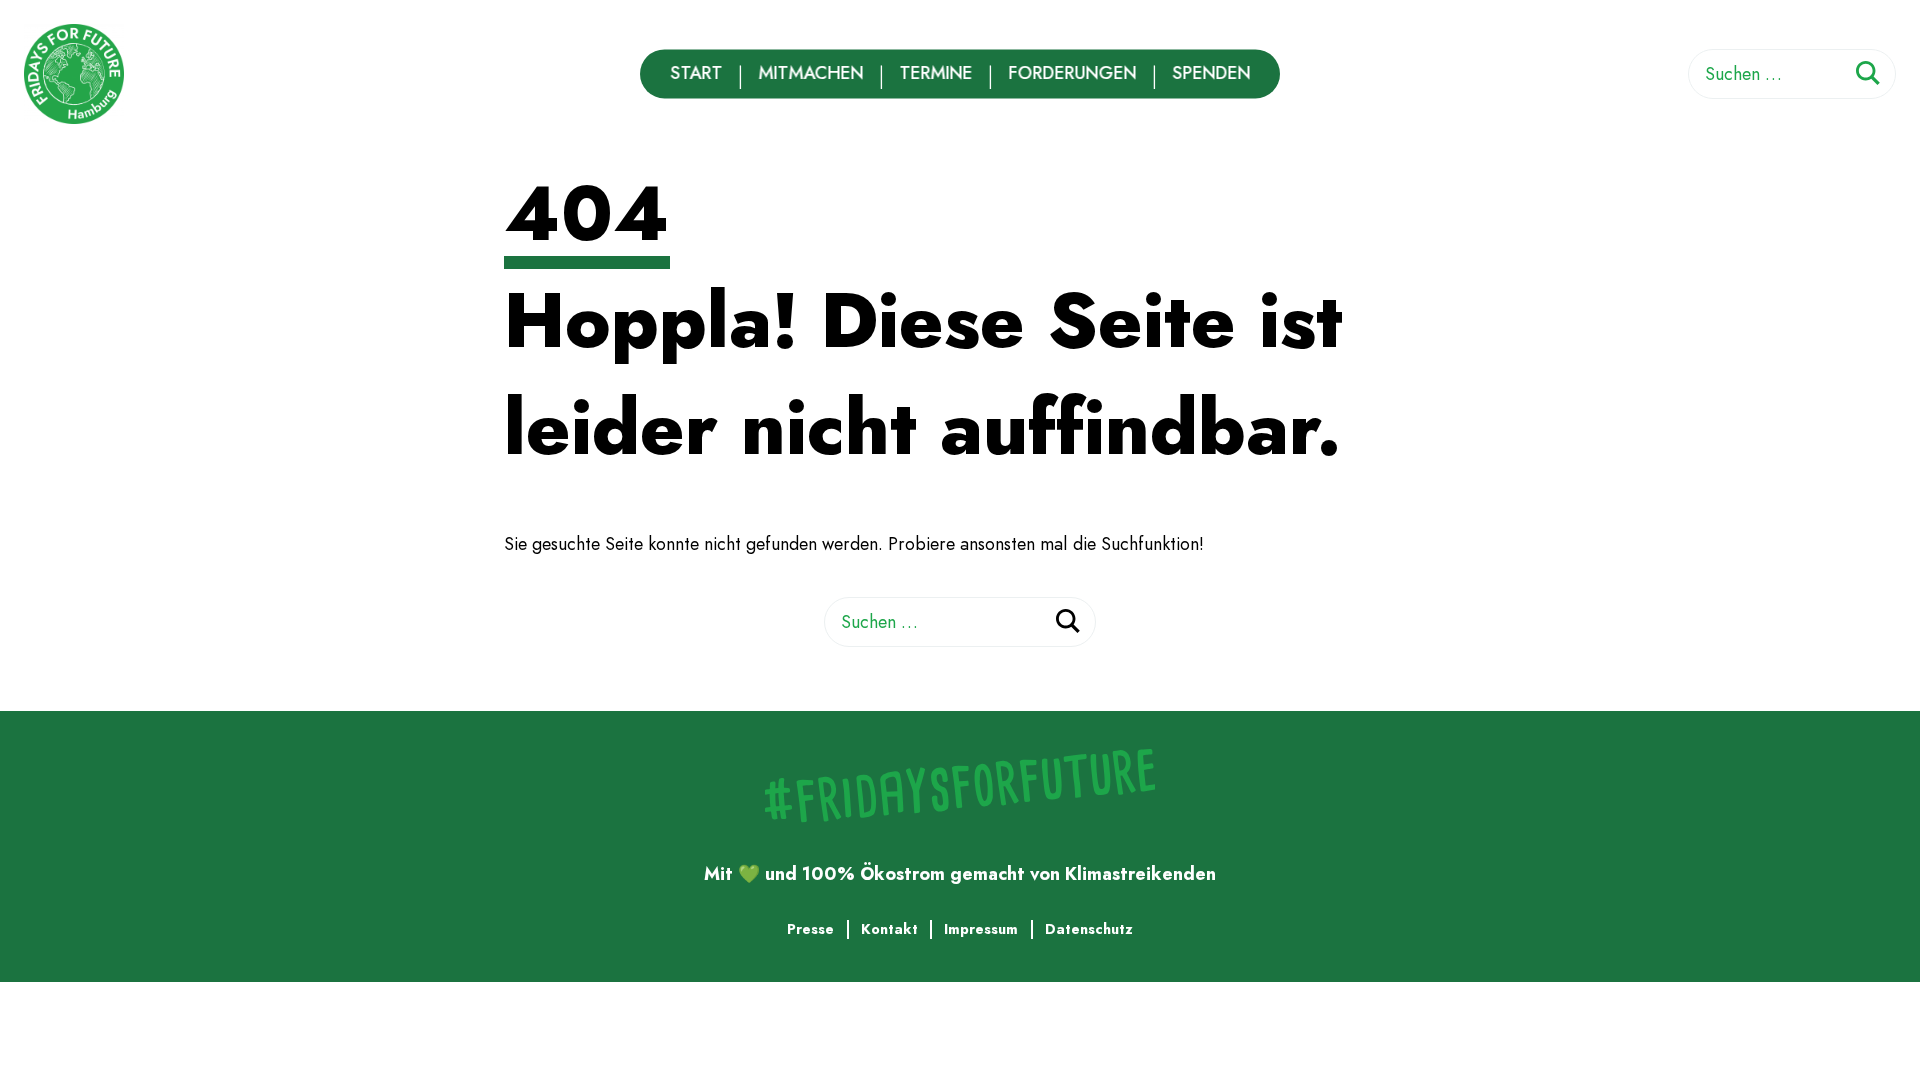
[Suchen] (1868, 76)
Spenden (1211, 73)
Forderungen (1072, 73)
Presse (810, 929)
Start (696, 73)
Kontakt (889, 929)
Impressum (981, 929)
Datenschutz (1089, 929)
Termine (935, 73)
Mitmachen (810, 73)
